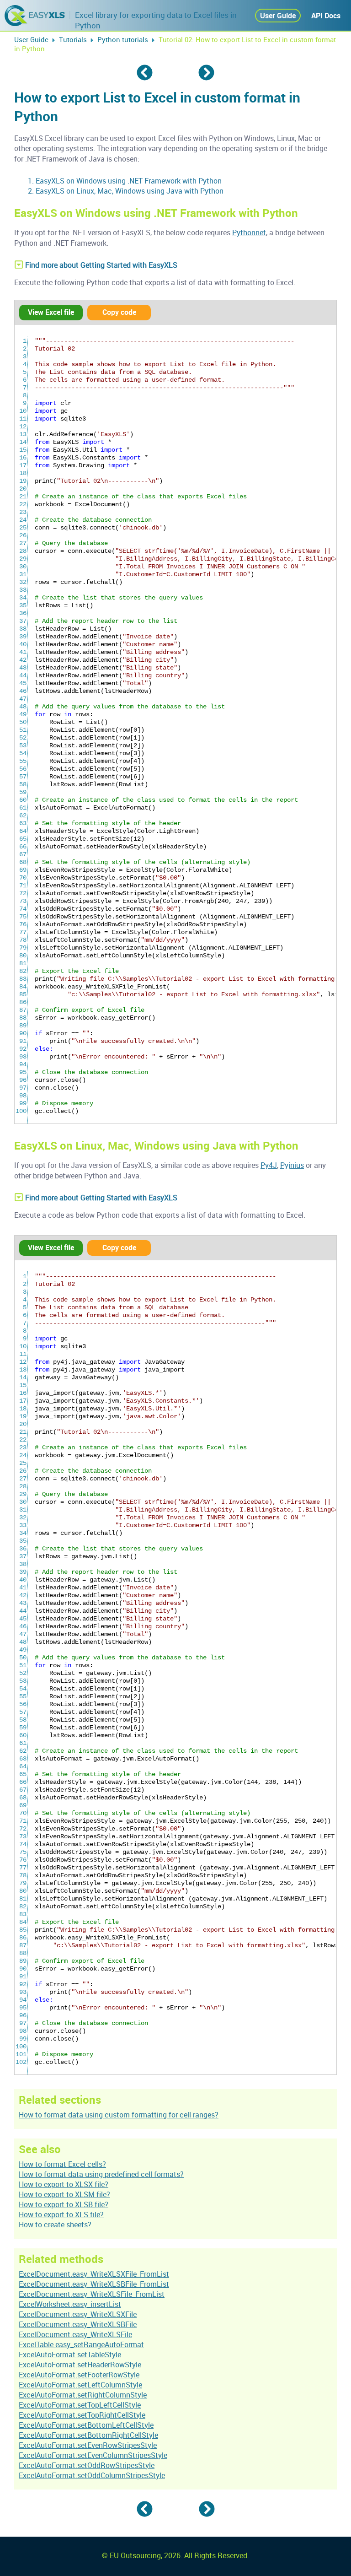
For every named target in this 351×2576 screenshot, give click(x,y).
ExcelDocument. (94, 2274)
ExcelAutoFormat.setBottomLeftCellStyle (86, 2425)
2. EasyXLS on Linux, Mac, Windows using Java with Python (126, 191)
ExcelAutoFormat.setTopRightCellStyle (82, 2415)
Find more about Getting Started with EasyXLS (100, 265)
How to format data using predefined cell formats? (101, 2174)
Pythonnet (249, 232)
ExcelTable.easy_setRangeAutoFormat (81, 2344)
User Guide (278, 16)
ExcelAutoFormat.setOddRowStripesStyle (87, 2465)
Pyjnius (292, 1165)
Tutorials (73, 39)
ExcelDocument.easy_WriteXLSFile (75, 2334)
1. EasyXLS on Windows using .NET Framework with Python (125, 181)
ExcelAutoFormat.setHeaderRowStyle (80, 2365)
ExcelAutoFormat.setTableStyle (70, 2355)
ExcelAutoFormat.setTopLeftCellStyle (80, 2405)
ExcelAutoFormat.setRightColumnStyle (83, 2395)
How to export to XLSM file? (64, 2194)
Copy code (119, 312)
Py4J (269, 1165)
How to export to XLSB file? (64, 2204)
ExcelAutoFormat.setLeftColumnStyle (80, 2385)
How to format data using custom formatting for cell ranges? (119, 2115)
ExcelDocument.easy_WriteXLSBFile (78, 2324)
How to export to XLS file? (61, 2214)
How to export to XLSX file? (64, 2184)
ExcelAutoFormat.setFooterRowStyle (79, 2375)
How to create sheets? (55, 2225)
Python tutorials (123, 39)
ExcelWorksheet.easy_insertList (70, 2304)
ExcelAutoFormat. (88, 2435)
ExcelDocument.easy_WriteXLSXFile (78, 2314)
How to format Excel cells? (62, 2164)
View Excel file (51, 312)
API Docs (326, 16)
